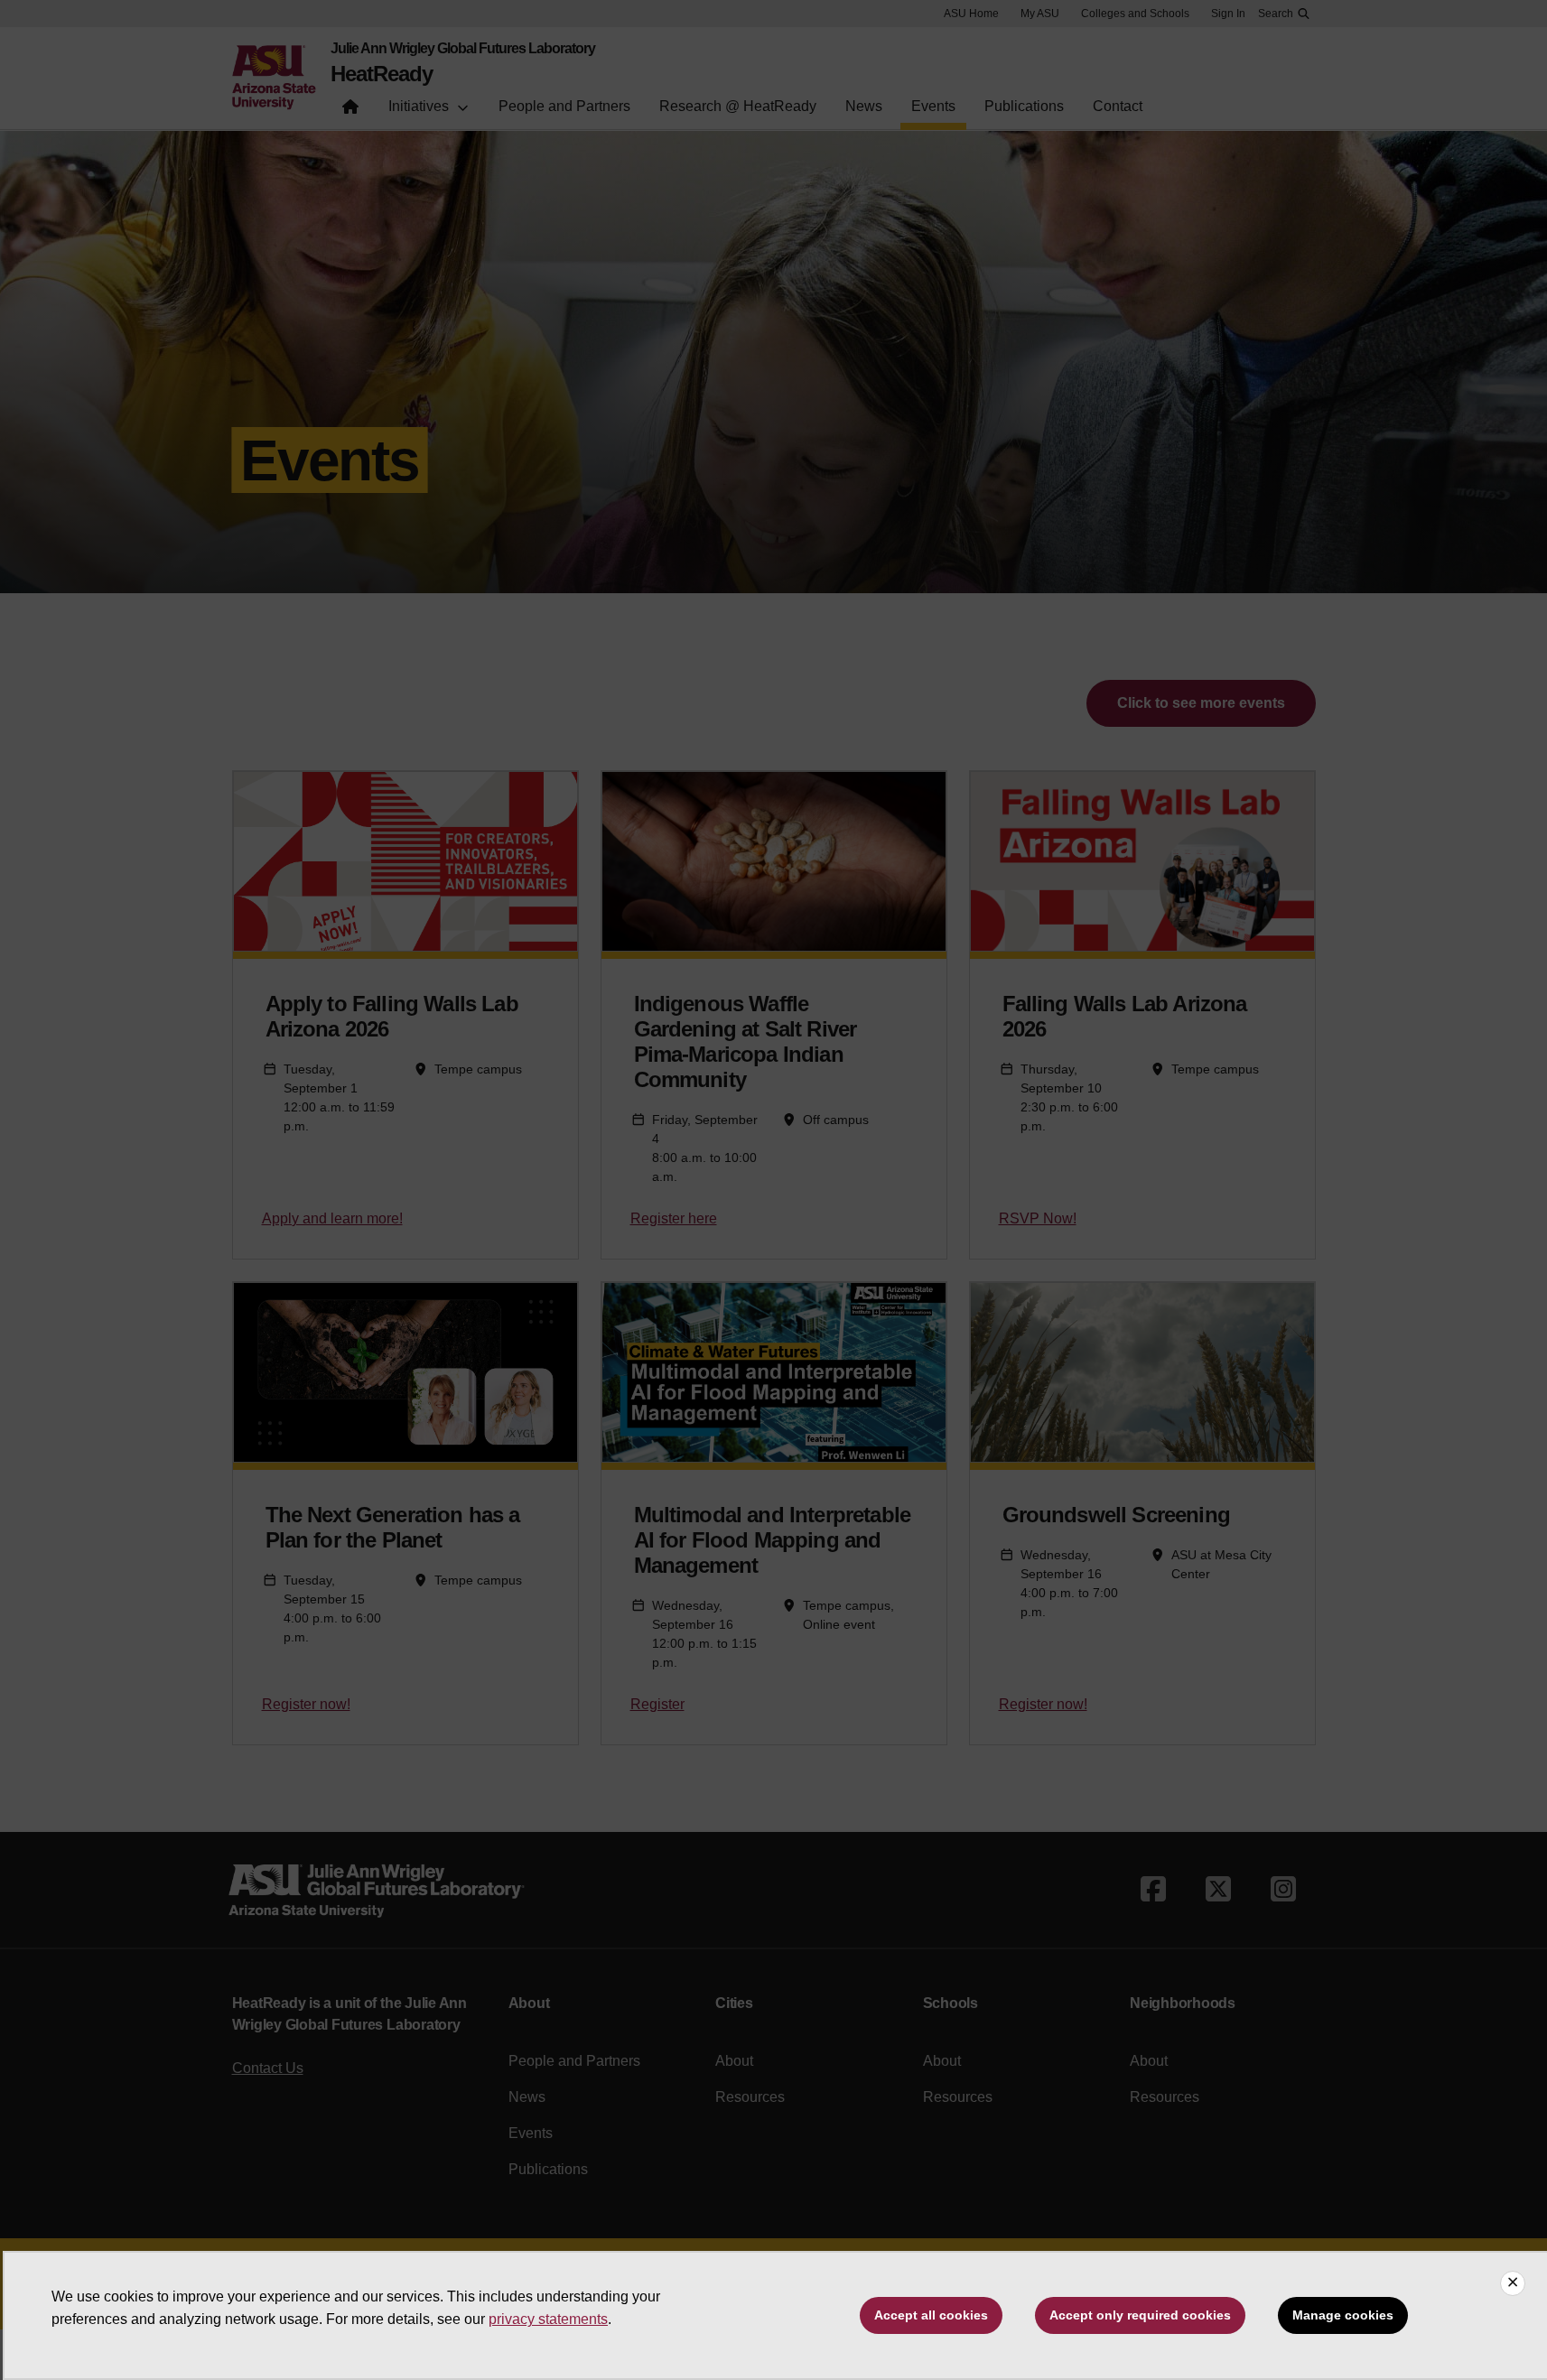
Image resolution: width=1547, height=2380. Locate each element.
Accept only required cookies (1140, 2315)
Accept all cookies (931, 2315)
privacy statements (548, 2319)
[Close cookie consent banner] (1513, 2283)
